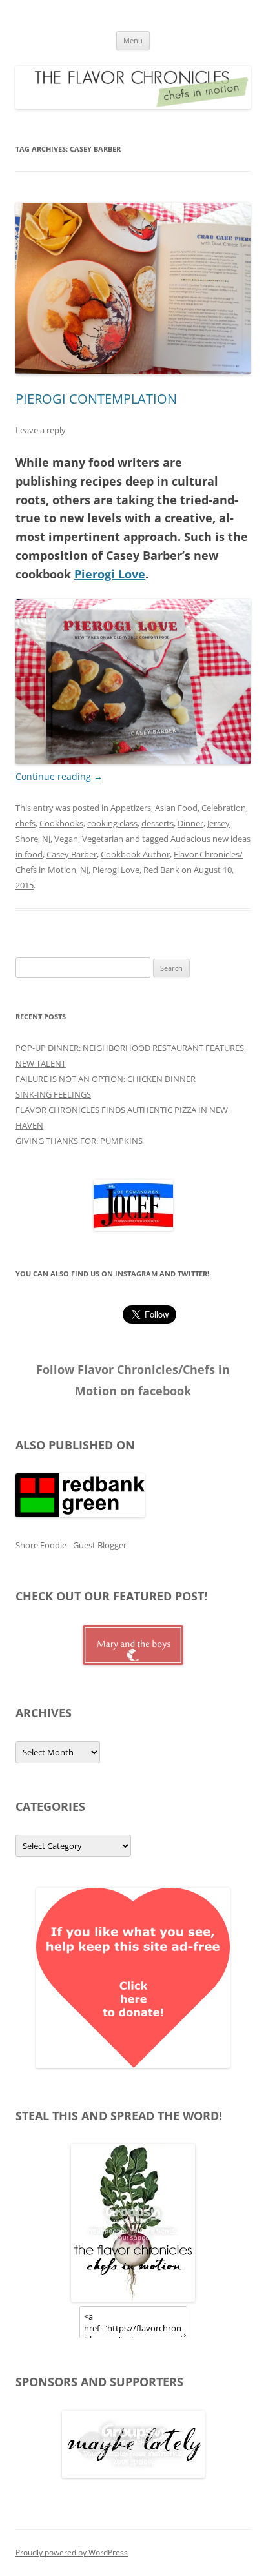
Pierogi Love (110, 574)
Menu (133, 40)
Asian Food (176, 808)
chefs (26, 823)
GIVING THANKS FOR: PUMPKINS (79, 1141)
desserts (158, 823)
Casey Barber (72, 854)
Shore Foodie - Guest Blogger (71, 1545)
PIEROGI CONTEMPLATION (96, 399)
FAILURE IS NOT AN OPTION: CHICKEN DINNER (106, 1079)
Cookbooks (61, 823)
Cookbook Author (135, 854)
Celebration (224, 808)
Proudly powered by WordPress (72, 2552)
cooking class (112, 823)
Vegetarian (103, 839)
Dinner (190, 823)
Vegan (66, 839)
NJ (46, 839)
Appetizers (131, 808)
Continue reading (59, 776)
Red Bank (161, 870)
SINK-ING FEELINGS (53, 1094)
